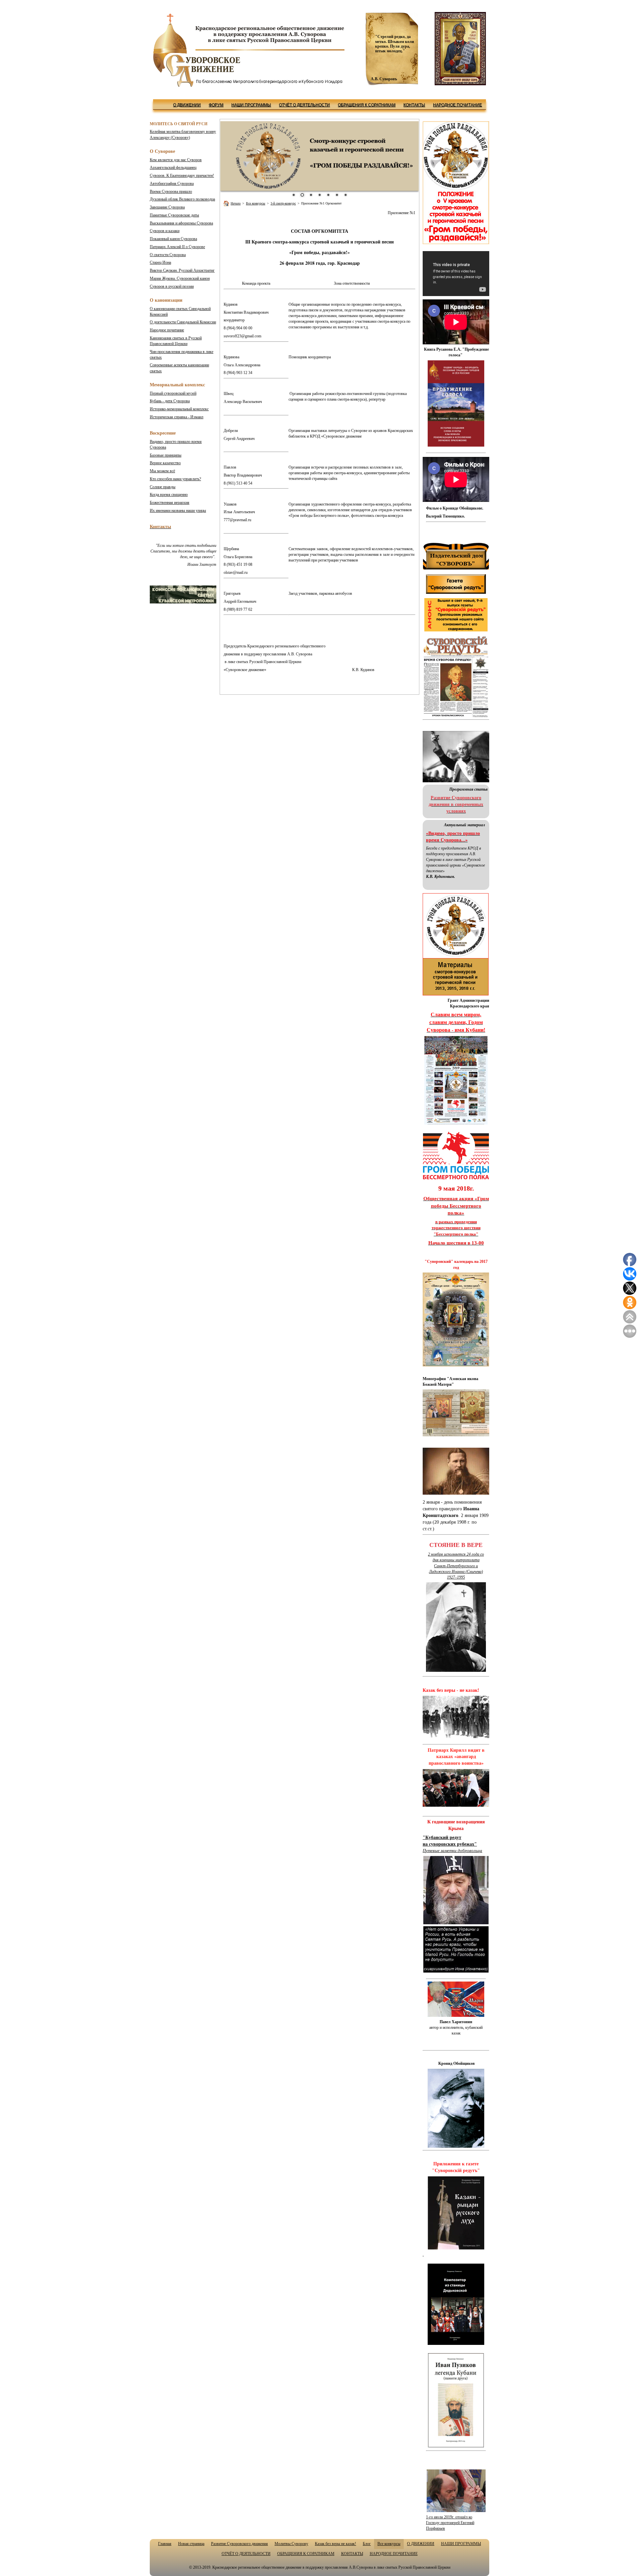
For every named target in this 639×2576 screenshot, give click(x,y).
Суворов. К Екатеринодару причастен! (182, 176)
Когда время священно (169, 495)
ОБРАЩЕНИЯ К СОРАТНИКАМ (367, 105)
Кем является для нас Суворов (176, 160)
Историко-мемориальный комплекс (179, 409)
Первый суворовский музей (173, 393)
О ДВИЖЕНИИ (187, 105)
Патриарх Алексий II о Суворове (177, 247)
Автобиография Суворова (172, 184)
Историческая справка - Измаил (177, 417)
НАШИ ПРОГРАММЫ (251, 105)
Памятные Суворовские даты (174, 215)
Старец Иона (160, 262)
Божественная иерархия (170, 503)
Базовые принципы (166, 455)
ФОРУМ (216, 105)
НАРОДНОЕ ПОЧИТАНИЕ (457, 105)
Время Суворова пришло (171, 191)
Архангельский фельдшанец (173, 168)
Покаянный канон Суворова (173, 239)
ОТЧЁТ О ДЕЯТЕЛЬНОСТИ (304, 105)
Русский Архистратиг (182, 270)
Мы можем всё (162, 471)
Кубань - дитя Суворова (170, 401)
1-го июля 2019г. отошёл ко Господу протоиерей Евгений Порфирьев (450, 2523)
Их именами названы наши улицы (178, 511)
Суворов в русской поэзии (172, 286)
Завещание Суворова (167, 207)
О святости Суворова (168, 255)
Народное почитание (167, 330)
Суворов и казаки (165, 231)
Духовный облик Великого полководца (182, 199)
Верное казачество (165, 463)
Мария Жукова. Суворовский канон (180, 278)
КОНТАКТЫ (414, 105)
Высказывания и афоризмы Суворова (181, 223)
